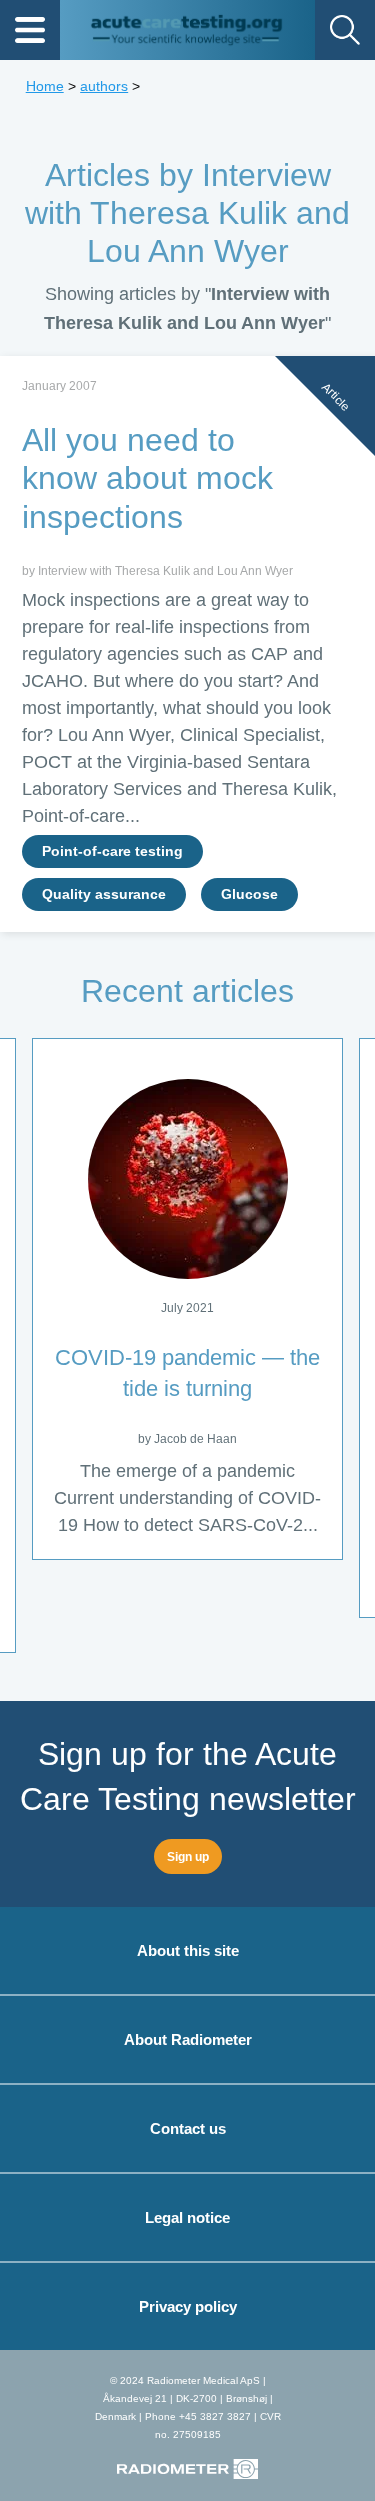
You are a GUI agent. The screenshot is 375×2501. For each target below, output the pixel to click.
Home (45, 86)
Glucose (249, 894)
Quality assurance (104, 894)
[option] (187, 1299)
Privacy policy (188, 2306)
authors (104, 86)
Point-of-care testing (112, 851)
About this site (188, 1950)
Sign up (188, 1857)
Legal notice (187, 2217)
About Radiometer (188, 2039)
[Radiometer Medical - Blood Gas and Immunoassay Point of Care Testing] (187, 2460)
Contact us (188, 2128)
